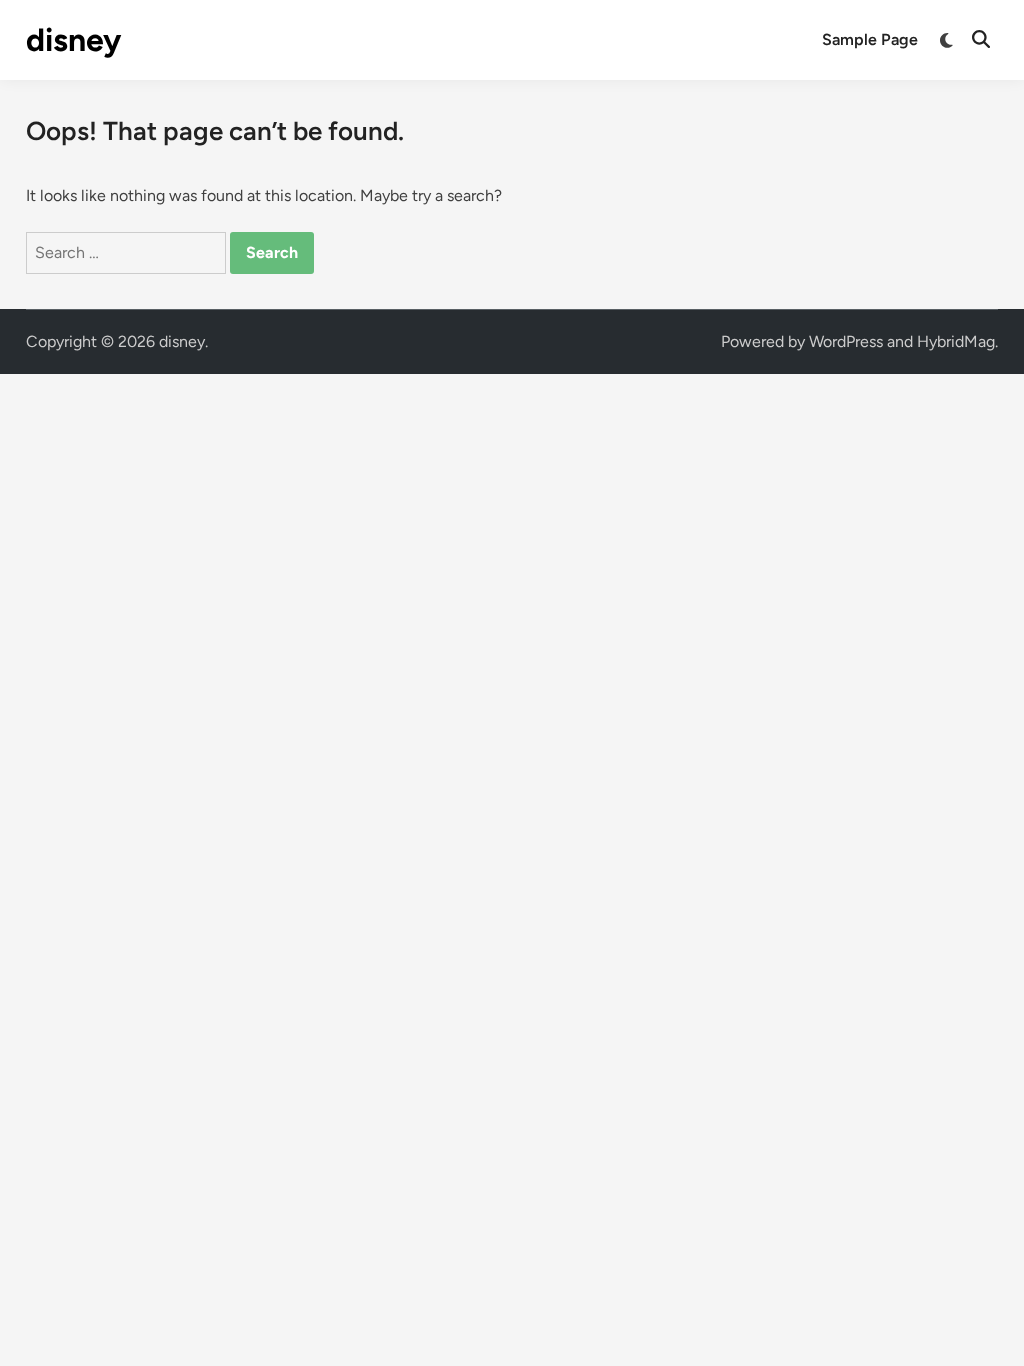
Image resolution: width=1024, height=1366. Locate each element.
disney (73, 40)
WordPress (846, 341)
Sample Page (870, 39)
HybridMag (956, 341)
